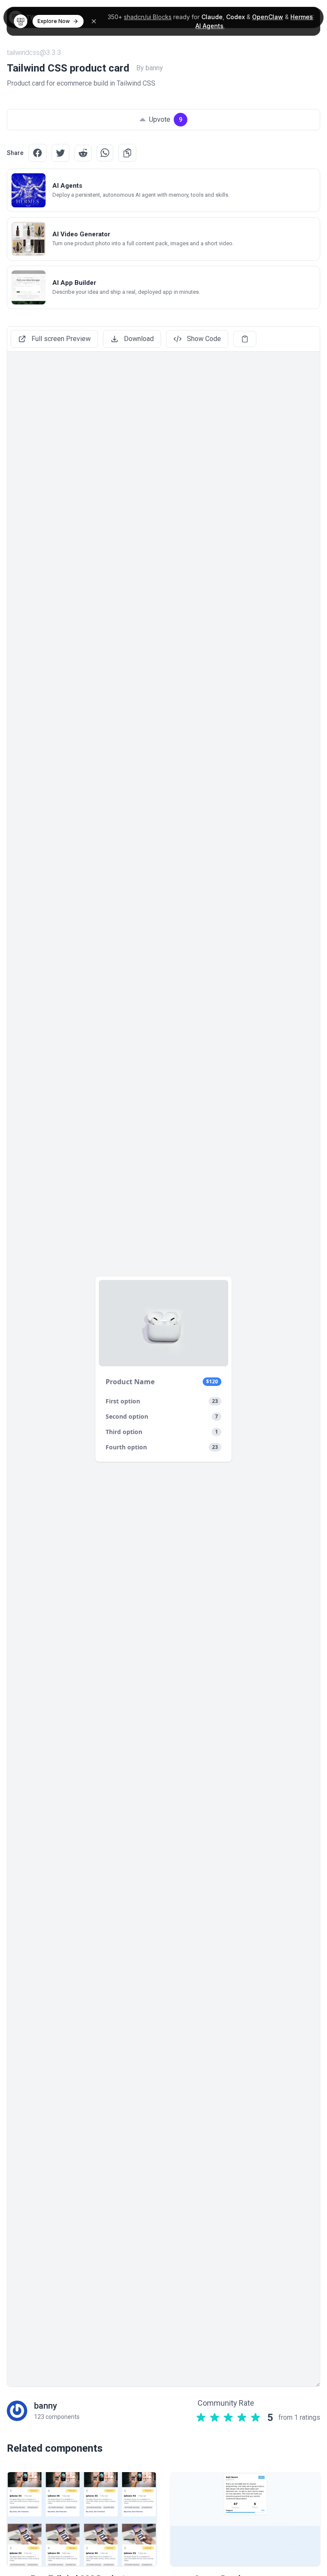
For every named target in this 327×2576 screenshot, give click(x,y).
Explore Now (54, 21)
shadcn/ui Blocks (148, 17)
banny (46, 2406)
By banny (150, 68)
